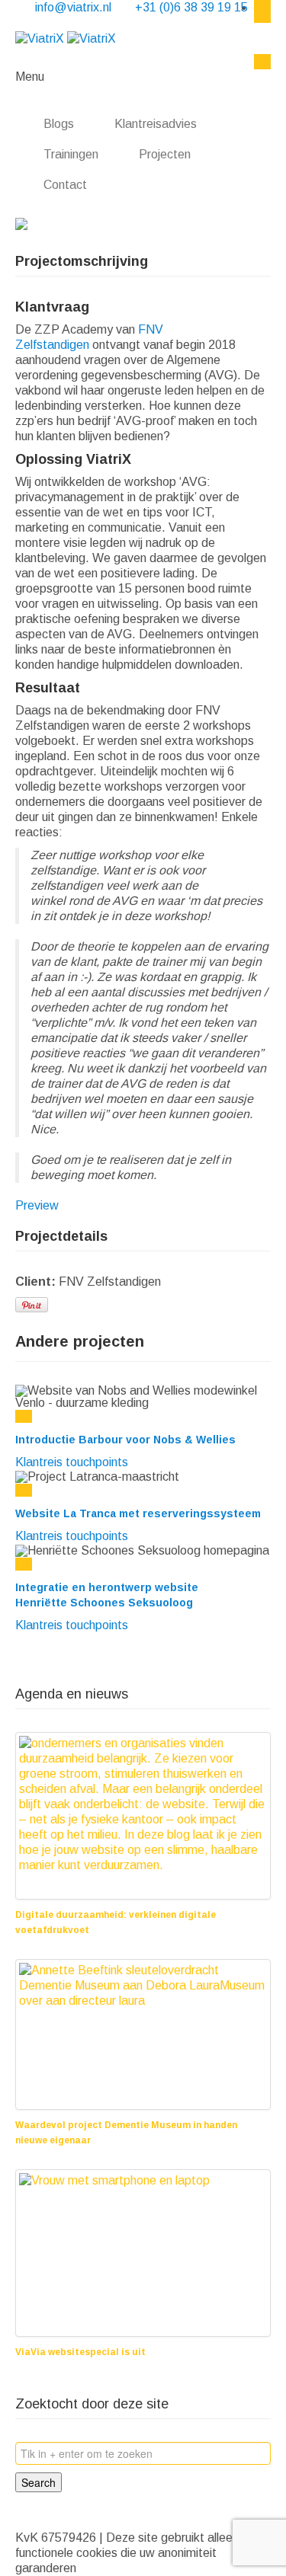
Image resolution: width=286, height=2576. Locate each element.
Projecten (165, 154)
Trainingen (71, 154)
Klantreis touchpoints (72, 1462)
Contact (67, 185)
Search (39, 2482)
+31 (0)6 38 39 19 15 (191, 7)
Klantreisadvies (156, 124)
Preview (37, 1205)
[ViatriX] (66, 38)
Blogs (59, 124)
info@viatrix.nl (75, 7)
